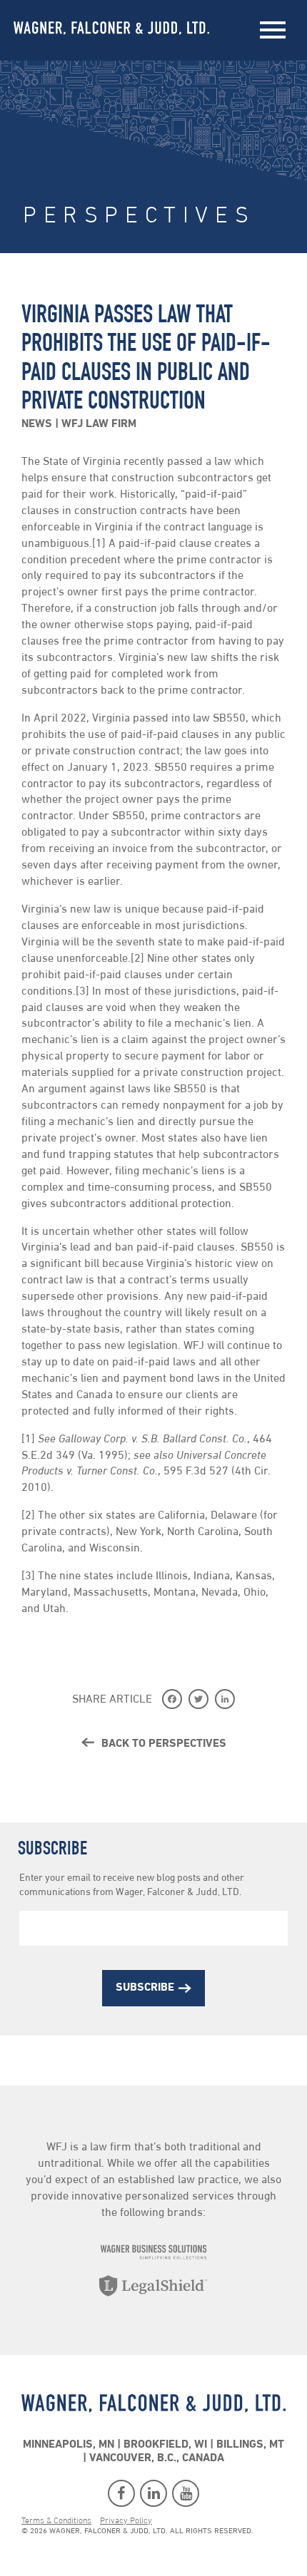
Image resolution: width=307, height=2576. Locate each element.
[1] (99, 544)
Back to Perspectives (162, 1744)
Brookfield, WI (165, 2446)
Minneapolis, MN (69, 2446)
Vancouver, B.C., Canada (157, 2459)
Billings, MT (250, 2446)
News (38, 424)
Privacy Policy (126, 2522)
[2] (137, 959)
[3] (82, 992)
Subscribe (145, 1988)
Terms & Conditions (56, 2522)
